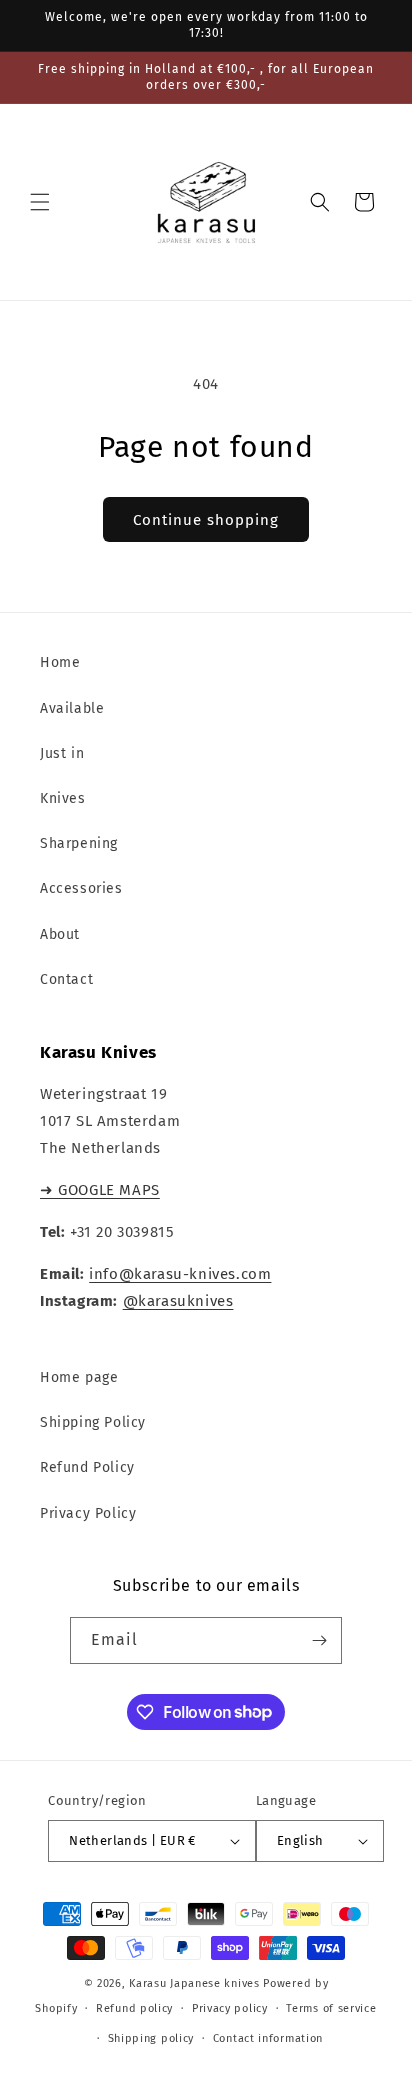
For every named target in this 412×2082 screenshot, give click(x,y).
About (60, 934)
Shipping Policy (93, 1422)
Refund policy (134, 2008)
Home (60, 662)
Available (72, 708)
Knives (63, 798)
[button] (40, 202)
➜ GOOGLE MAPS (100, 1190)
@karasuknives (178, 1301)
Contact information (268, 2038)
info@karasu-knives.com (180, 1274)
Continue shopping (206, 520)
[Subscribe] (319, 1640)
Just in (62, 753)
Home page (79, 1377)
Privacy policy (230, 2008)
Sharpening (79, 843)
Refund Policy (87, 1467)
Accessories (81, 888)
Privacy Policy (88, 1513)
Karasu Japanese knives (196, 1983)
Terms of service (331, 2008)
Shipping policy (151, 2038)
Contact (66, 979)
